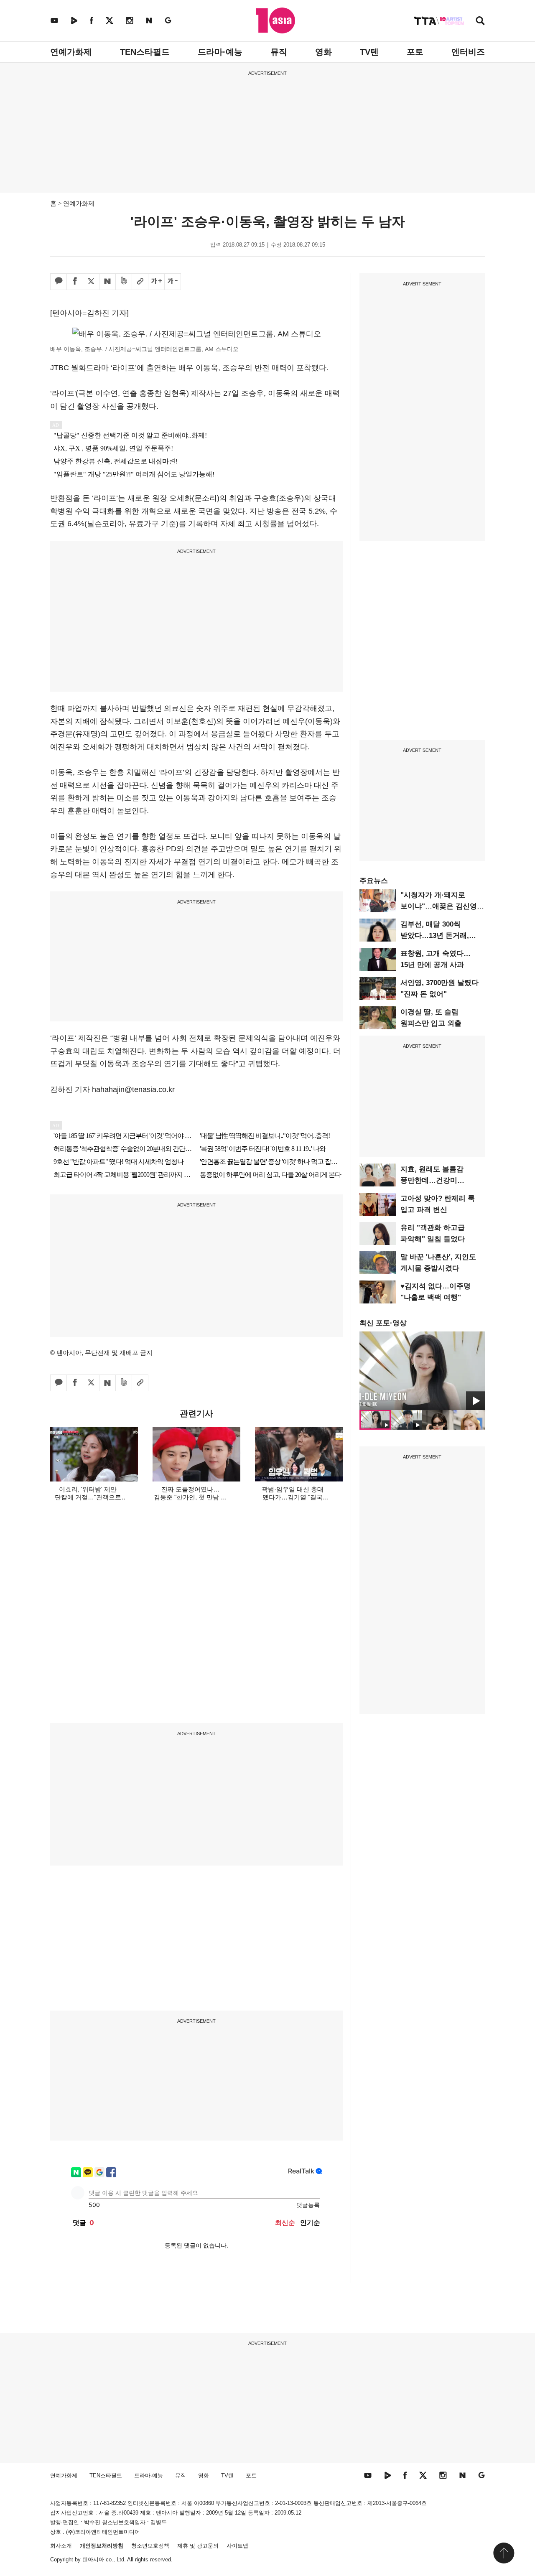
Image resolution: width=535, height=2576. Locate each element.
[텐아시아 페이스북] (92, 20)
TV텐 (369, 52)
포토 (415, 52)
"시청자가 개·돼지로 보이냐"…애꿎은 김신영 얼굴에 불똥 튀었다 (439, 906)
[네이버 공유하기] (107, 282)
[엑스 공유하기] (91, 282)
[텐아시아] (276, 20)
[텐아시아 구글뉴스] (168, 20)
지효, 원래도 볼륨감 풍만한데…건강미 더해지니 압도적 (432, 1180)
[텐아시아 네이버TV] (74, 20)
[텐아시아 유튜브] (54, 20)
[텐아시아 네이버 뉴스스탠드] (149, 20)
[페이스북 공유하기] (75, 282)
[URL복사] (140, 282)
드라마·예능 (220, 52)
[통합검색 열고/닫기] (480, 22)
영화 (324, 52)
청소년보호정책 (150, 2546)
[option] (422, 1371)
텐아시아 (93, 2559)
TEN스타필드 (145, 52)
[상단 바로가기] (504, 2553)
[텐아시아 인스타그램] (130, 20)
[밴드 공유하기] (124, 282)
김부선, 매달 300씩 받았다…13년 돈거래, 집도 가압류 (435, 935)
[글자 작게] (173, 282)
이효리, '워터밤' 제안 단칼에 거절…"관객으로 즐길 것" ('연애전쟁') (88, 1497)
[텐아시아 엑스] (110, 20)
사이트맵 (237, 2546)
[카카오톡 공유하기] (59, 282)
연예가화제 (71, 52)
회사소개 (61, 2546)
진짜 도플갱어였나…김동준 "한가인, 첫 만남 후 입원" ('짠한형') (190, 1497)
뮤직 (279, 52)
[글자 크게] (156, 282)
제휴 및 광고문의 (198, 2546)
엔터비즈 (468, 52)
